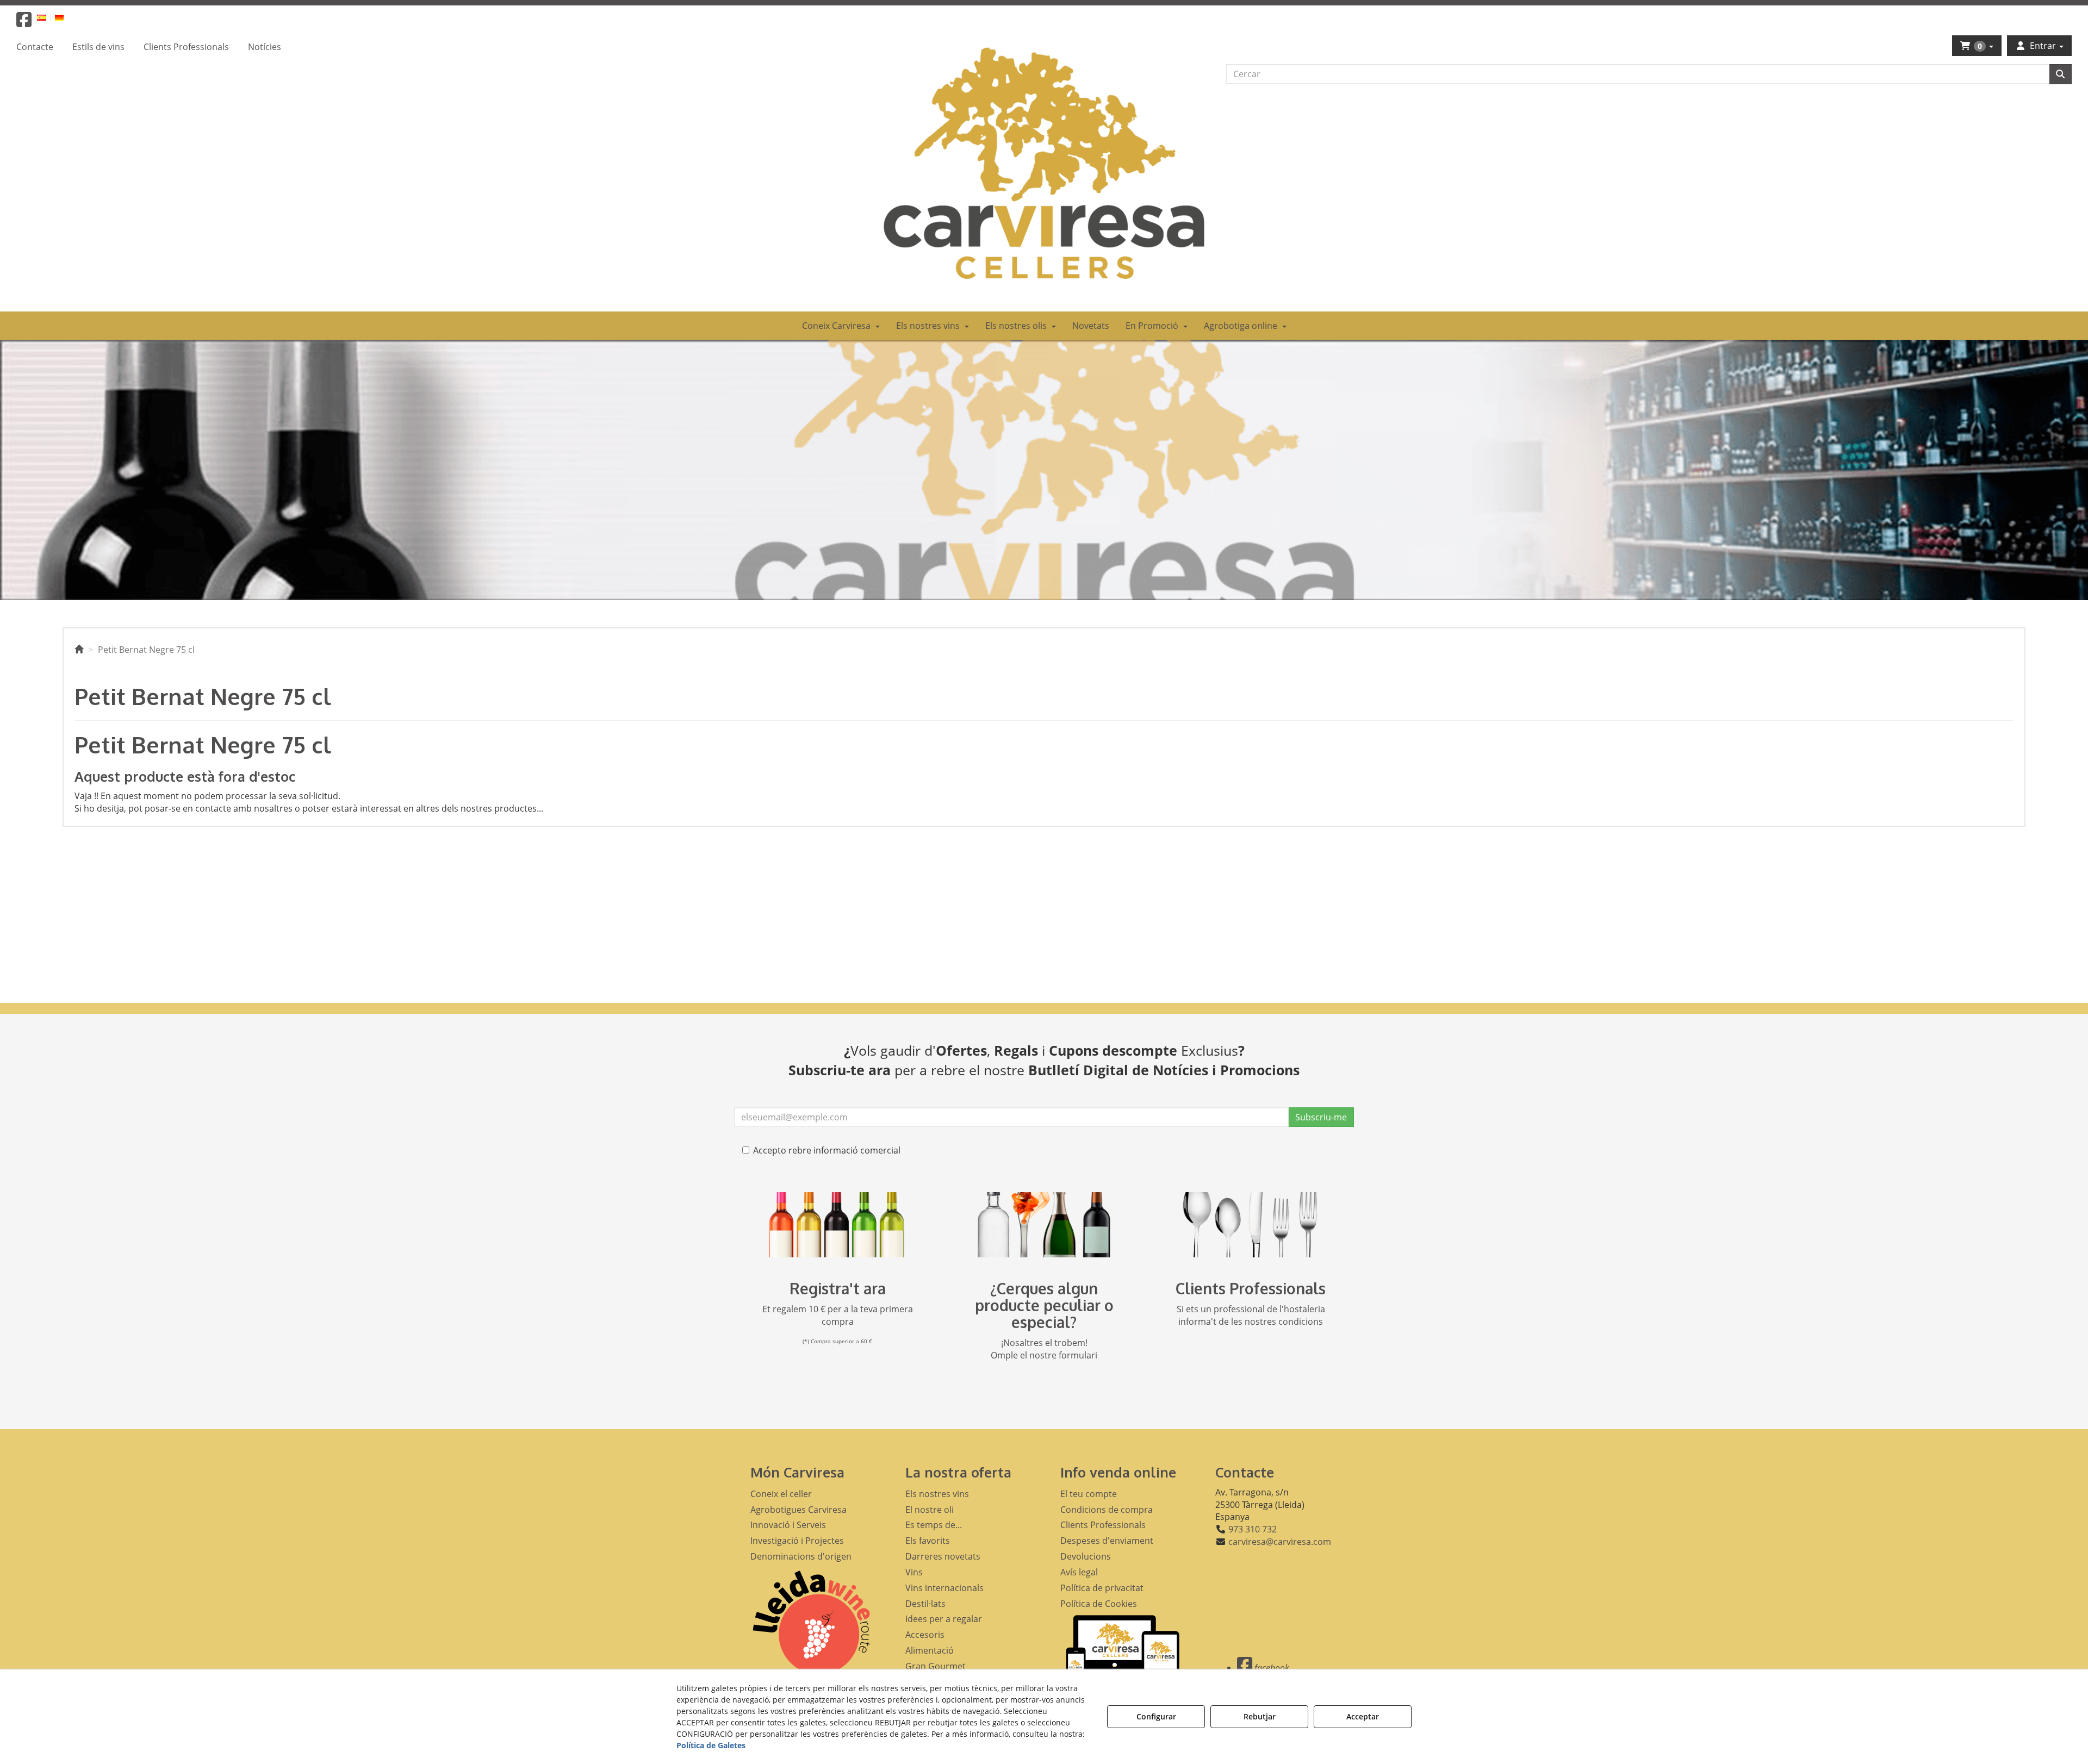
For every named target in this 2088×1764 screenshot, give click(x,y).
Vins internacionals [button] (944, 1588)
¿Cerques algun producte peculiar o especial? (1044, 1305)
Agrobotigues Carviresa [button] (798, 1510)
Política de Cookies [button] (1099, 1604)
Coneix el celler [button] (781, 1494)
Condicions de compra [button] (1107, 1510)
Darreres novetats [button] (943, 1556)
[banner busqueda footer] (1044, 1225)
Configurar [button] (1156, 1716)
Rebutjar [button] (1260, 1716)
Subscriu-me (1321, 1117)
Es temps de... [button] (934, 1525)
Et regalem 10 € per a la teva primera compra (838, 1315)
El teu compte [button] (1089, 1494)
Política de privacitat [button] (1102, 1588)
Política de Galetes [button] (711, 1745)
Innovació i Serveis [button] (788, 1525)
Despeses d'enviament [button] (1107, 1541)
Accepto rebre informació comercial (827, 1150)
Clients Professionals (1251, 1288)
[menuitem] (48, 17)
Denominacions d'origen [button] (801, 1556)
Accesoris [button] (925, 1635)
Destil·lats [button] (925, 1604)
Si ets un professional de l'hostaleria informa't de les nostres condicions (1251, 1315)
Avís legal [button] (1079, 1572)
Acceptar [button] (1363, 1716)
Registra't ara (838, 1288)
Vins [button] (914, 1572)
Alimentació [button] (930, 1650)
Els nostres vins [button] (937, 1494)
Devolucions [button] (1086, 1556)
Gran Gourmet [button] (936, 1666)
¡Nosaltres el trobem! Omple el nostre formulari (1044, 1349)
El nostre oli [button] (930, 1510)
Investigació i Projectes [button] (797, 1541)
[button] (24, 23)
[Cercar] (2060, 74)
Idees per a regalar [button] (944, 1619)
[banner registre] (837, 1225)
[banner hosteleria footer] (1251, 1225)
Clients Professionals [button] (1103, 1525)
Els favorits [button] (928, 1541)
